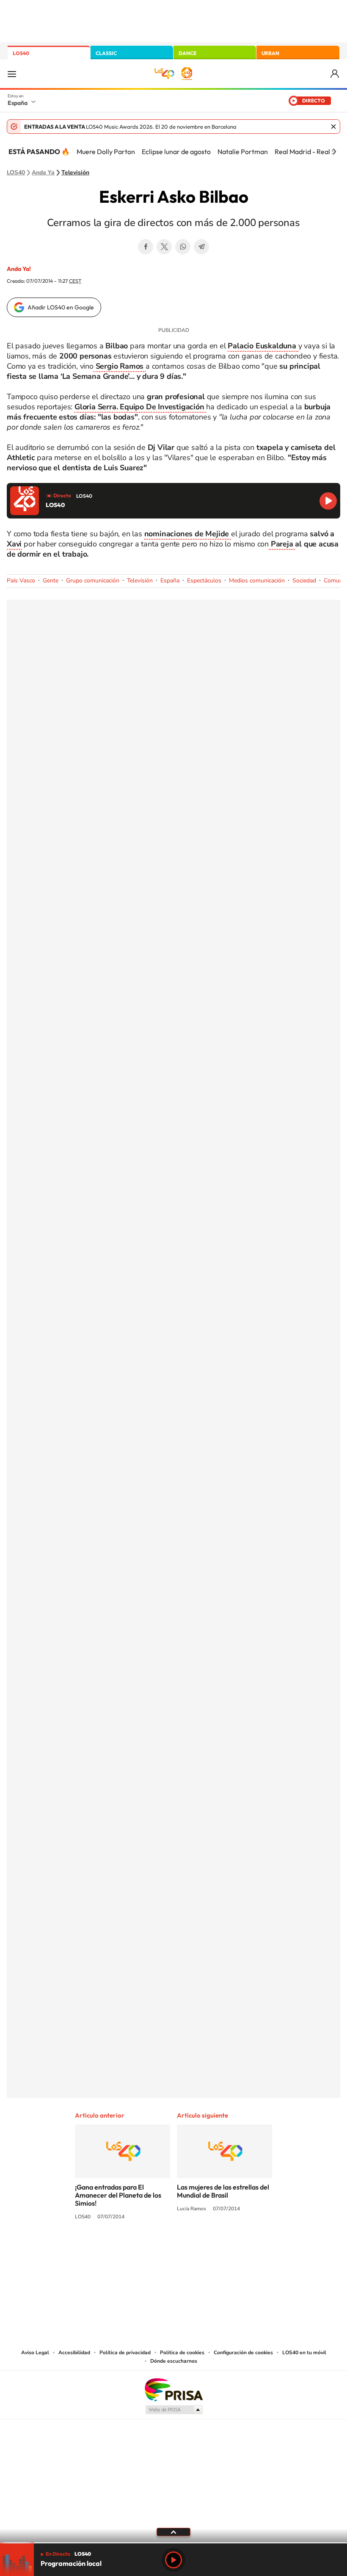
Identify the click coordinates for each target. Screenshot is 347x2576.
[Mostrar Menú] (12, 74)
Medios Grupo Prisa (174, 2410)
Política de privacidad (125, 2353)
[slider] (173, 2543)
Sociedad (304, 581)
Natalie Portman (243, 152)
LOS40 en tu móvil (304, 2353)
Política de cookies (182, 2353)
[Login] (335, 74)
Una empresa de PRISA (173, 2389)
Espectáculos (204, 581)
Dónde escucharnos (174, 2361)
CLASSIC (106, 53)
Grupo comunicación (93, 581)
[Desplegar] (173, 2532)
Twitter (164, 247)
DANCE (187, 53)
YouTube (157, 2248)
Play (173, 2560)
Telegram (201, 247)
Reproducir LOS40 (328, 501)
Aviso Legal (35, 2353)
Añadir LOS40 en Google (61, 307)
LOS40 (21, 53)
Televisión (75, 173)
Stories (224, 2248)
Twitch (207, 2248)
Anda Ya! (19, 269)
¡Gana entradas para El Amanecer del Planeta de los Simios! (118, 2195)
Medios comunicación (257, 581)
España (18, 103)
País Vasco (21, 581)
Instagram (123, 2248)
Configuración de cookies (243, 2353)
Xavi (14, 544)
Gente (51, 581)
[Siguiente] (334, 152)
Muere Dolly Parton (106, 152)
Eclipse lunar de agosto (176, 152)
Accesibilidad (74, 2353)
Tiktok (140, 2248)
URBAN (270, 53)
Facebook (146, 247)
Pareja (282, 544)
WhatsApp (183, 247)
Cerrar (333, 127)
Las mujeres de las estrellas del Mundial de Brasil (223, 2191)
